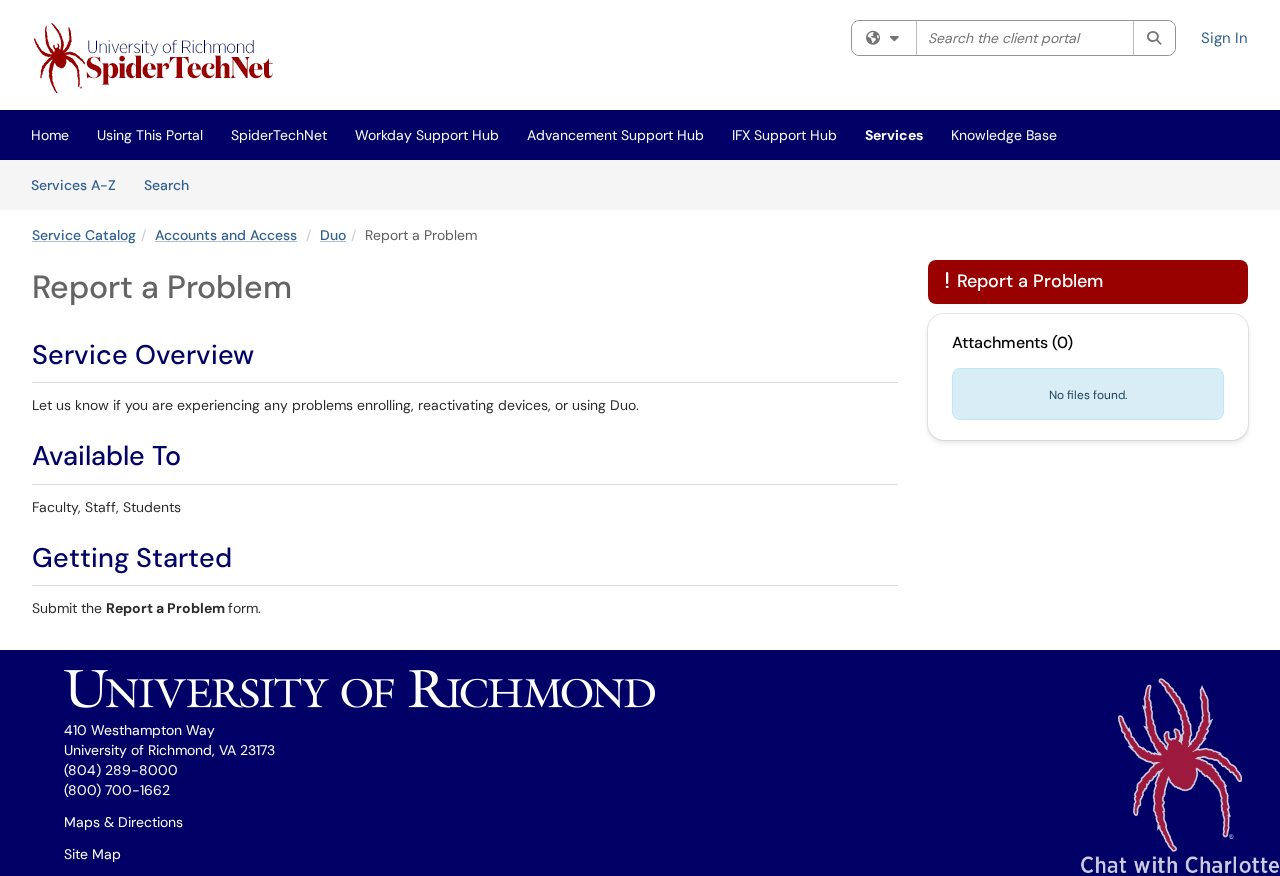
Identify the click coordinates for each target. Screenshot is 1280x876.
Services (894, 135)
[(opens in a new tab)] (157, 60)
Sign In (1224, 38)
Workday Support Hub (427, 135)
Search (173, 184)
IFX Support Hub (784, 135)
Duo (333, 235)
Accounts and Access (226, 235)
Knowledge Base (1004, 135)
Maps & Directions (123, 822)
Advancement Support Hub (615, 135)
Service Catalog (84, 235)
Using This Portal (150, 135)
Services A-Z (73, 185)
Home (50, 135)
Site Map (92, 854)
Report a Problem (1024, 281)
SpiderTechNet (279, 135)
